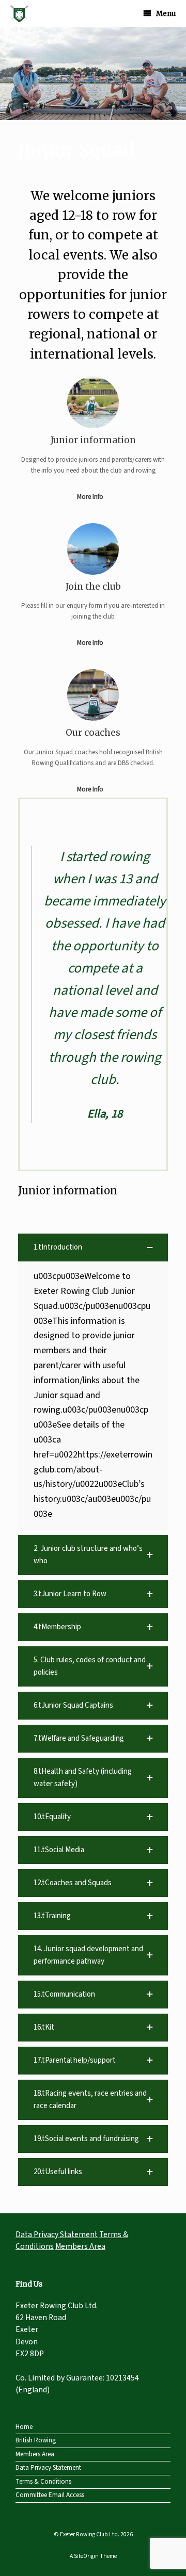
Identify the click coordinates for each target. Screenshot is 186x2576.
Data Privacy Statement (57, 2234)
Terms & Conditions (43, 2482)
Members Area (80, 2246)
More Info (91, 497)
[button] (93, 74)
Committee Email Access (50, 2495)
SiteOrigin (86, 2556)
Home (24, 2427)
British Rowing (36, 2440)
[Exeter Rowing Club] (19, 14)
